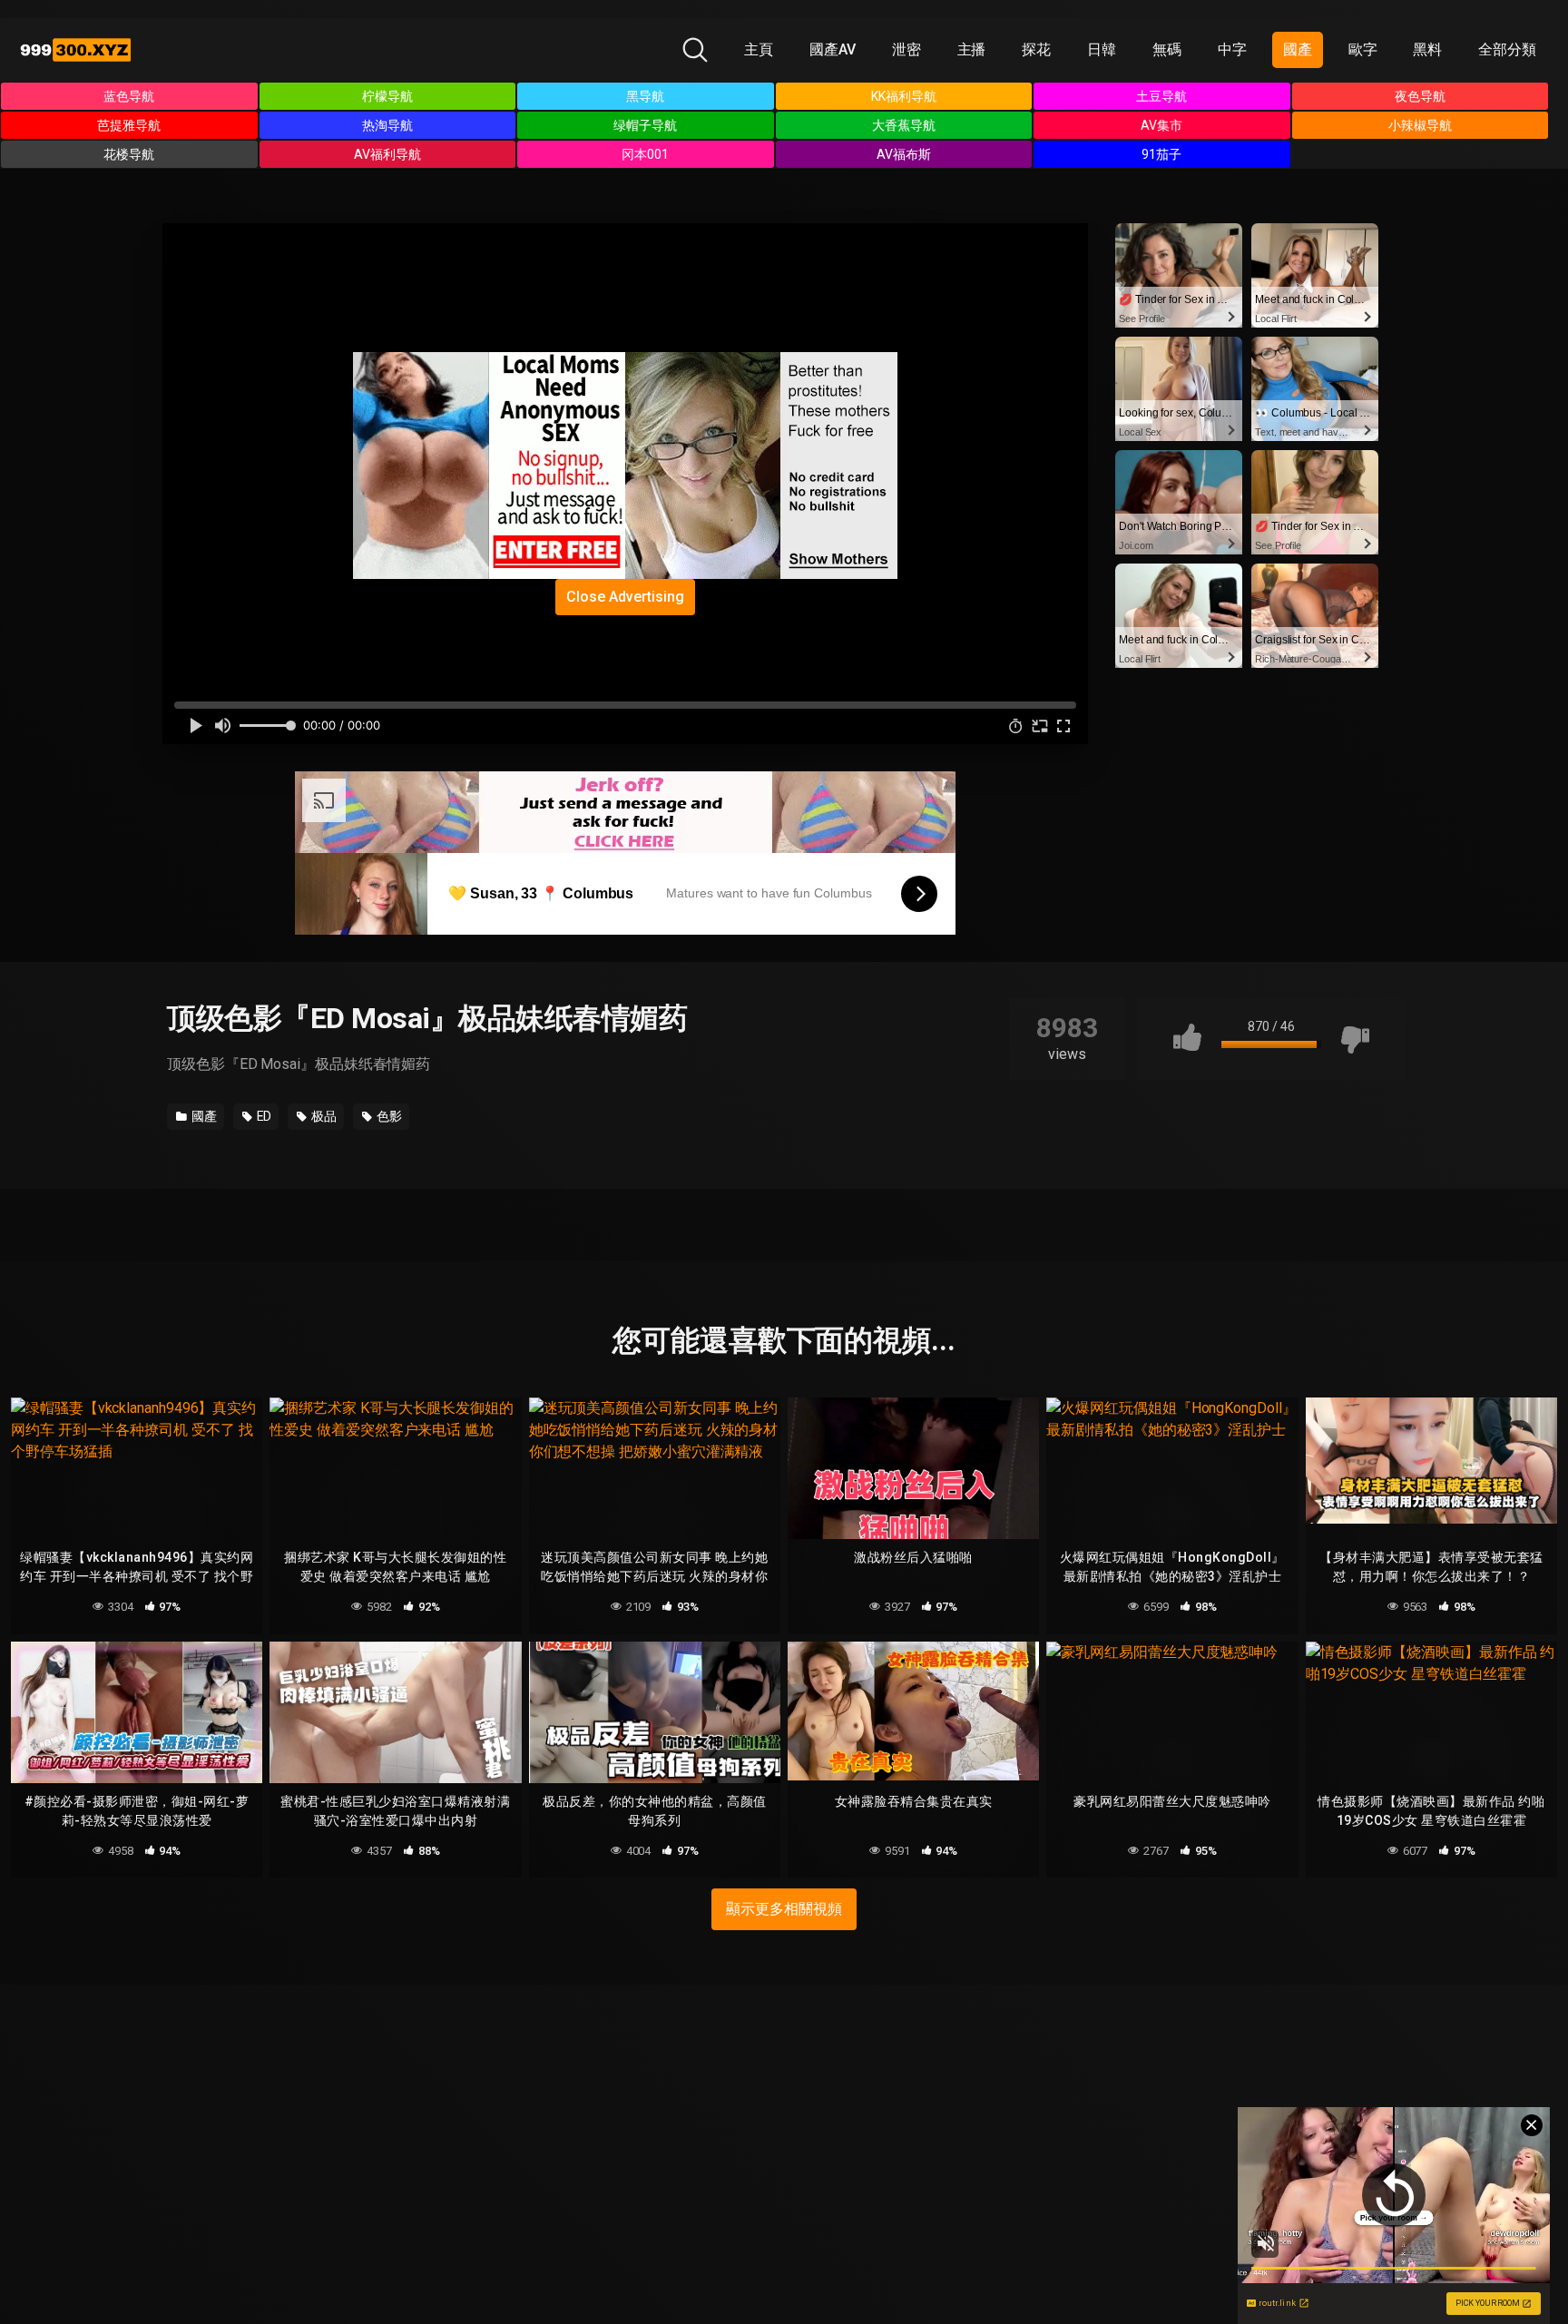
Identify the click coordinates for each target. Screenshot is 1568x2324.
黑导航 (645, 96)
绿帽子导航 (645, 125)
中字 (1232, 49)
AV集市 (1161, 125)
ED (263, 1116)
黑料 (1427, 49)
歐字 (1363, 49)
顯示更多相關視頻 (784, 1909)
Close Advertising (625, 597)
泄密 (906, 49)
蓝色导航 (129, 96)
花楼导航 (129, 154)
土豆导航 (1161, 96)
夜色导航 (1420, 96)
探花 (1036, 49)
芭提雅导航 (129, 125)
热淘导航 (387, 125)
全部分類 (1507, 49)
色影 (388, 1116)
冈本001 (645, 154)
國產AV (833, 49)
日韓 (1102, 49)
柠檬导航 (387, 96)
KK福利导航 (904, 96)
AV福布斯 (904, 154)
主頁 (759, 49)
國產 (1298, 49)
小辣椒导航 (1420, 125)
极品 (323, 1116)
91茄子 (1161, 154)
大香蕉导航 (904, 125)
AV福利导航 (387, 154)
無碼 (1167, 49)
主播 (972, 49)
